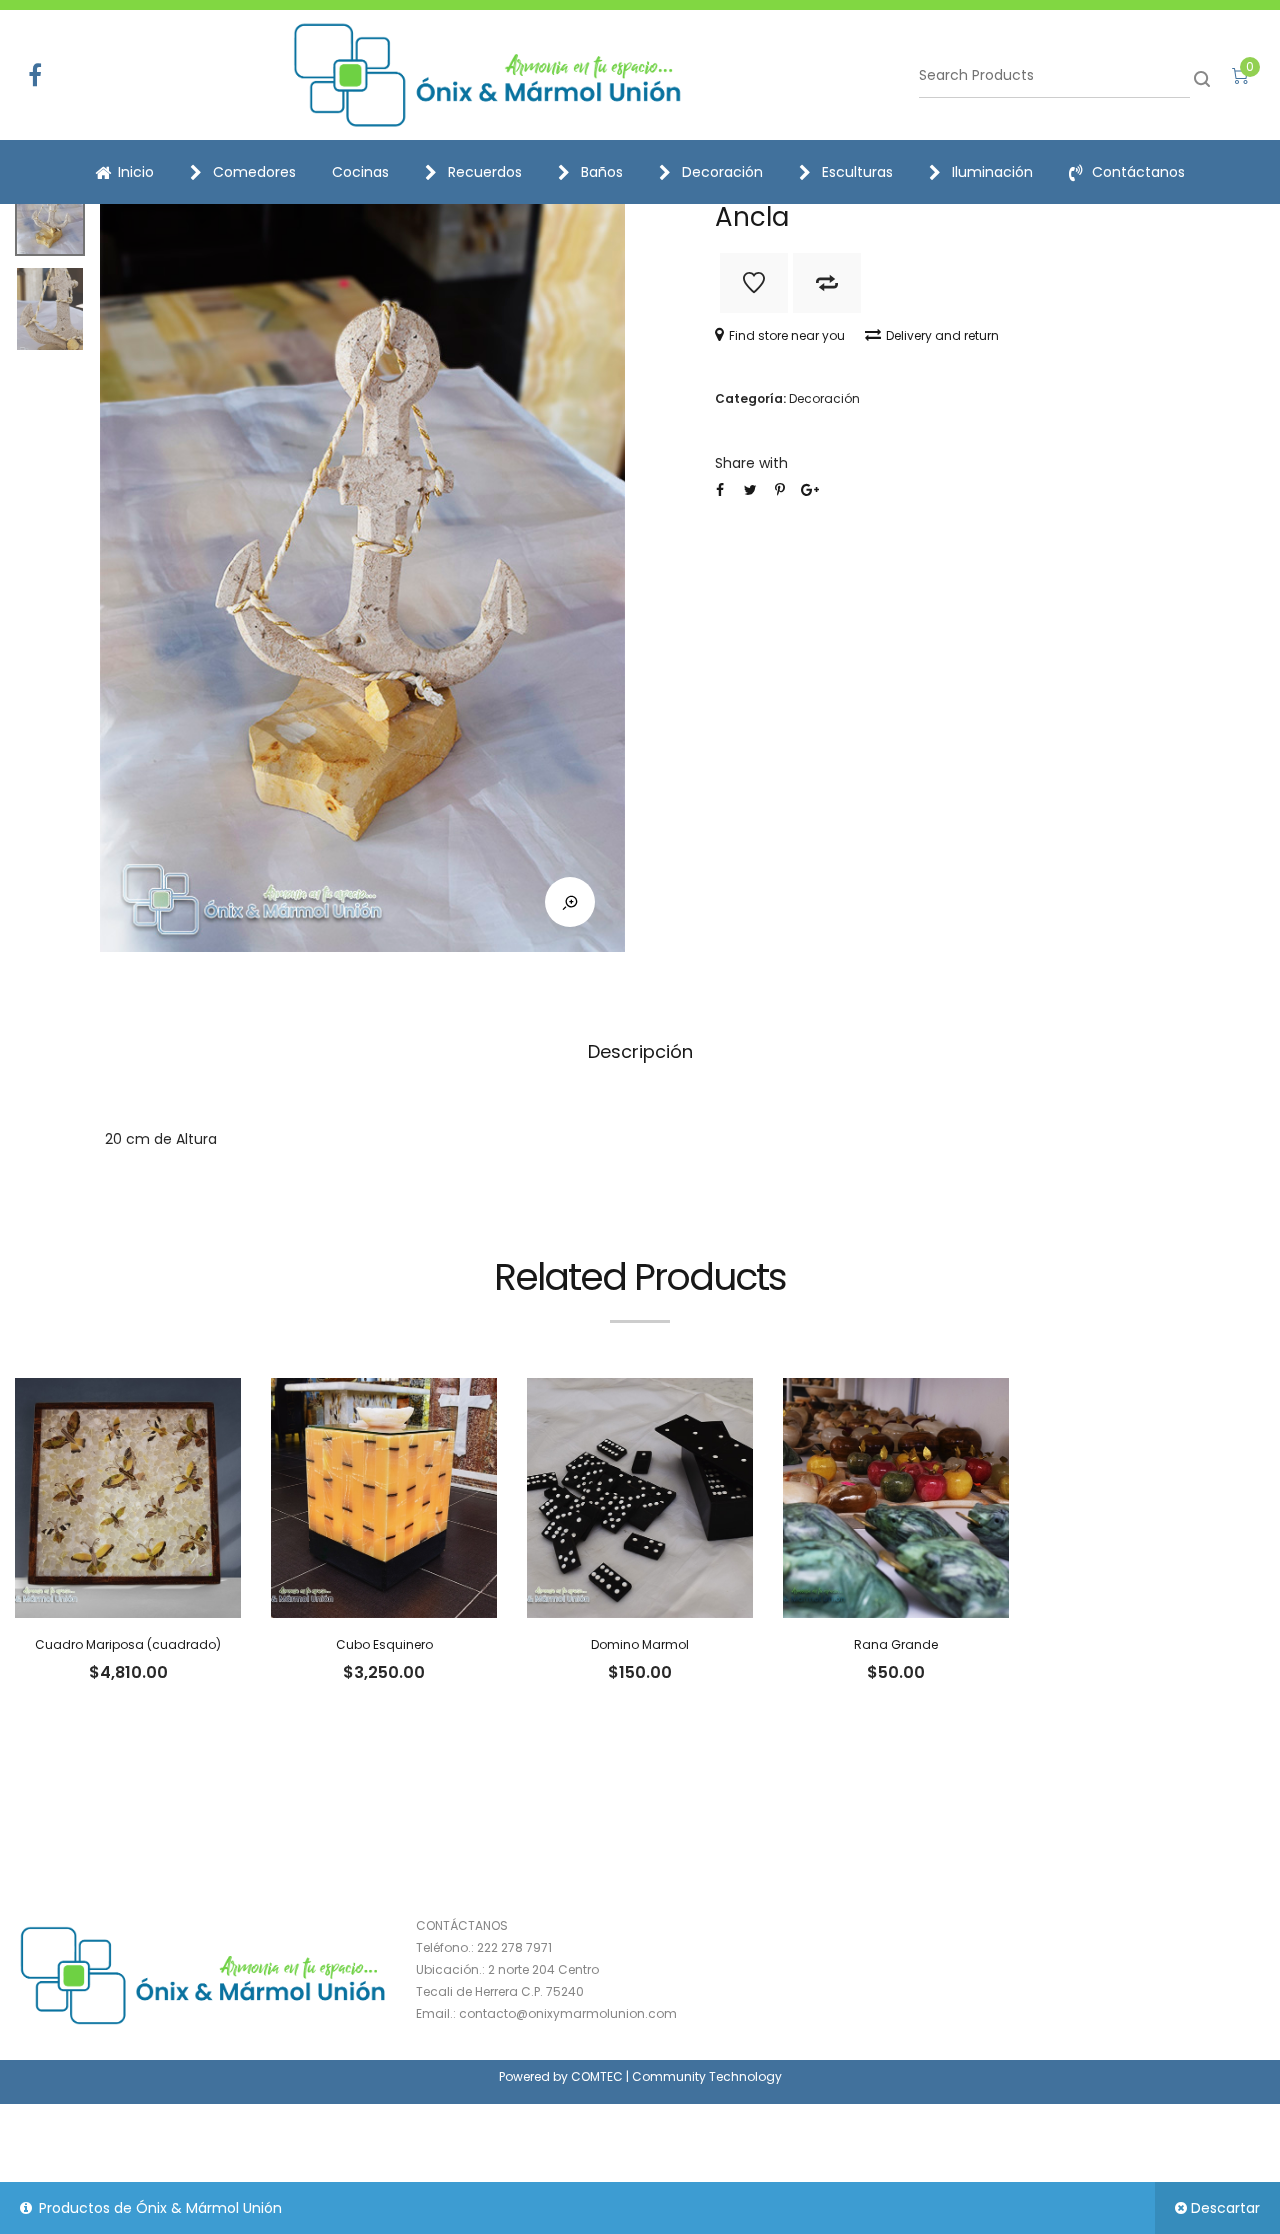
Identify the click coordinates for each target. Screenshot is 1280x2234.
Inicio (136, 172)
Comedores (254, 172)
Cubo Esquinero (384, 1644)
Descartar (1225, 2208)
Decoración (722, 172)
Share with (751, 463)
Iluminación (992, 172)
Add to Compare (827, 283)
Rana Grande (896, 1644)
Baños (602, 172)
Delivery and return (942, 335)
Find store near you (787, 335)
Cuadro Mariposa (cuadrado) (128, 1644)
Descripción (640, 1051)
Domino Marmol (640, 1644)
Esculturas (857, 172)
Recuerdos (485, 172)
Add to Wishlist (754, 283)
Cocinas (360, 172)
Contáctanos (1138, 172)
